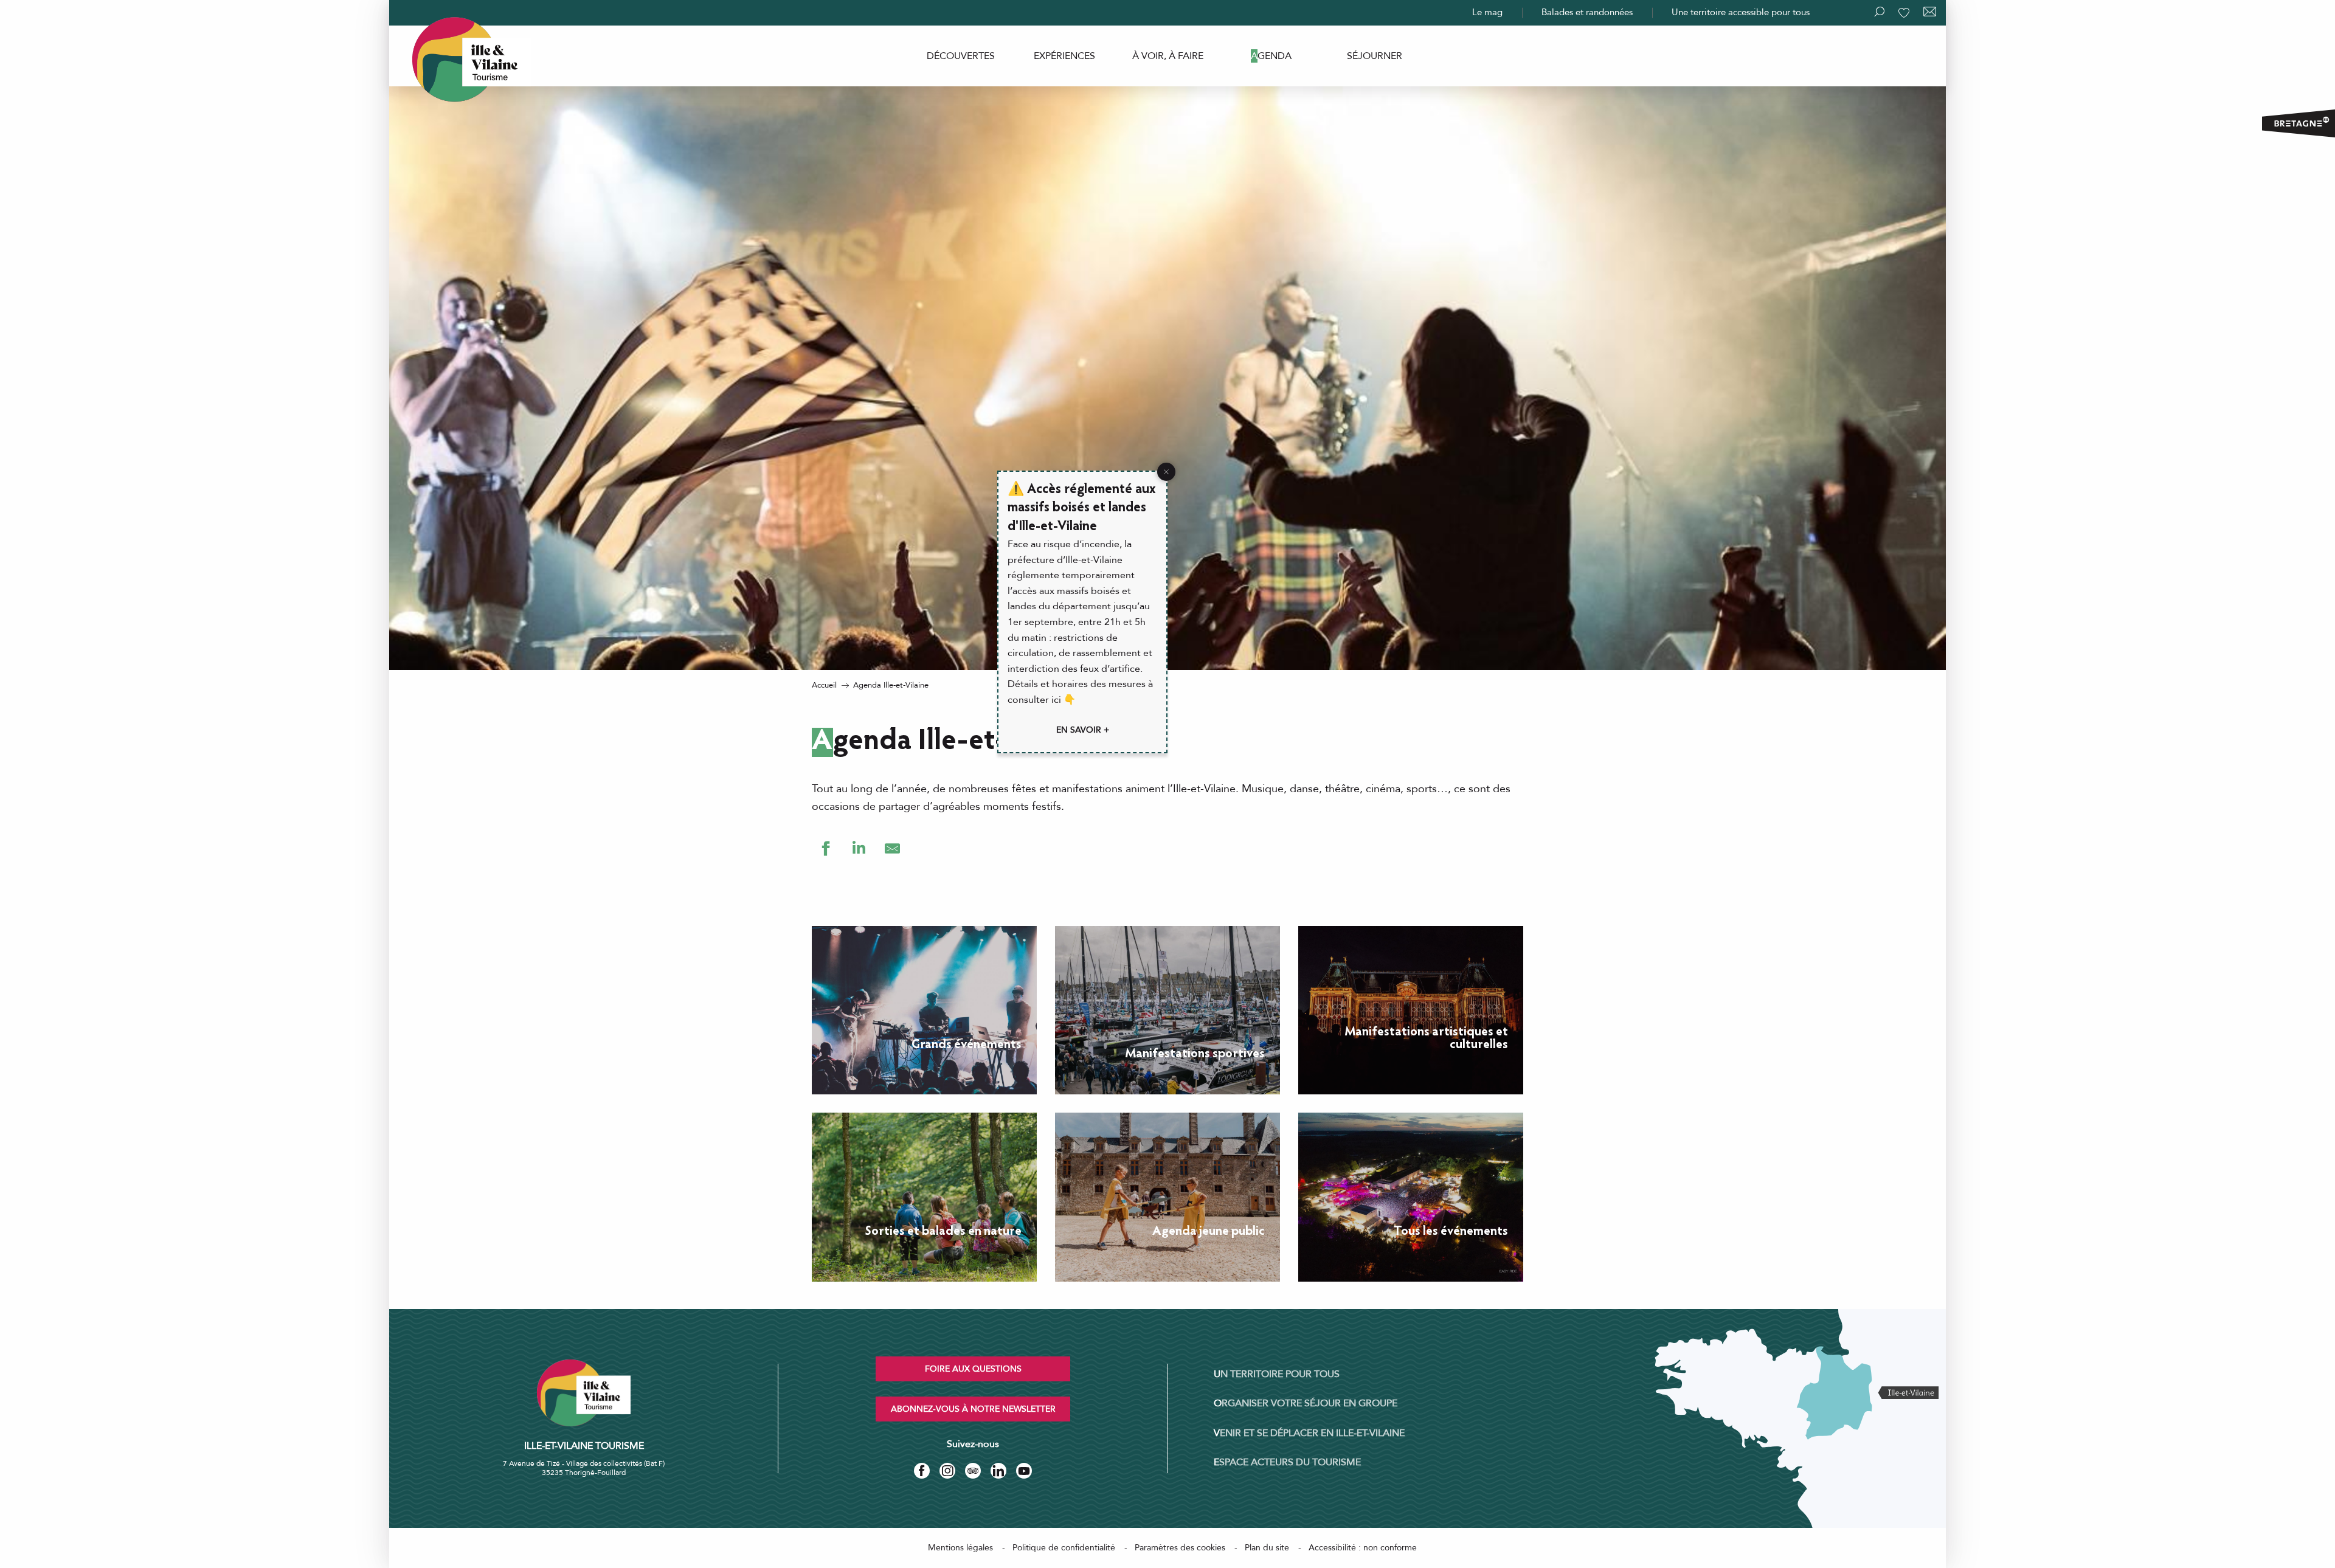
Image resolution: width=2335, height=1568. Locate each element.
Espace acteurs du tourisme (1287, 1462)
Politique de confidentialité (1064, 1548)
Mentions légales (960, 1548)
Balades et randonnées (1587, 12)
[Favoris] (1905, 13)
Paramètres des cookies (1180, 1548)
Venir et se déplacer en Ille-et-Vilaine (1309, 1433)
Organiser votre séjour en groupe (1306, 1403)
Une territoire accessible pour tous (1741, 12)
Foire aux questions (973, 1369)
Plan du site (1267, 1548)
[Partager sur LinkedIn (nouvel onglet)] (859, 848)
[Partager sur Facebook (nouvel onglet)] (825, 848)
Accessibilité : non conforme (1363, 1548)
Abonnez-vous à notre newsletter (973, 1409)
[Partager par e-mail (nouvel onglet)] (892, 848)
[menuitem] (961, 56)
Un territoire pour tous (1277, 1374)
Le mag (1487, 12)
